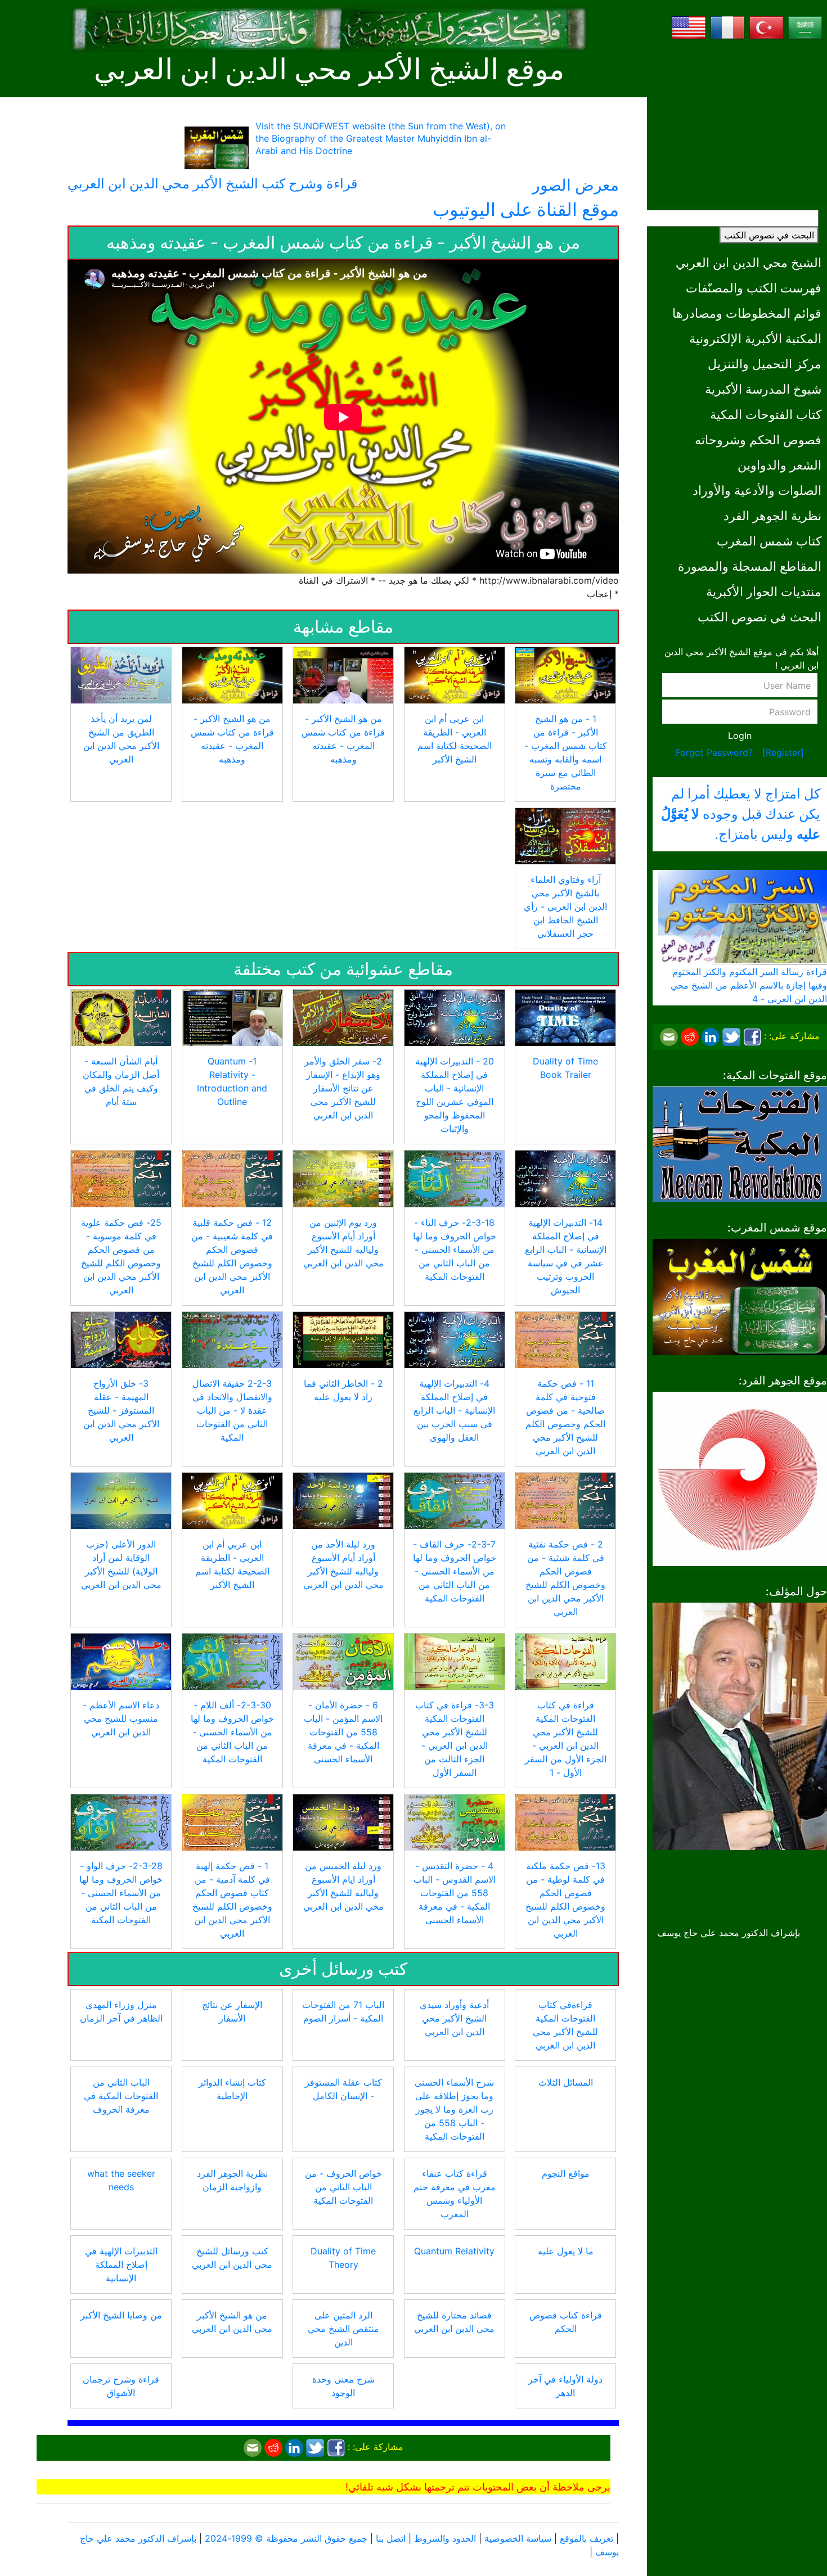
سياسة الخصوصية (518, 2538)
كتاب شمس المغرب (769, 541)
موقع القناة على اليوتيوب (526, 209)
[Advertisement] (740, 121)
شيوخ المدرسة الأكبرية (763, 389)
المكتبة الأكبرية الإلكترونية (755, 338)
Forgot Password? (714, 752)
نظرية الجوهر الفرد (772, 515)
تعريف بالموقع (586, 2538)
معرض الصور (576, 185)
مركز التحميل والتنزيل (765, 364)
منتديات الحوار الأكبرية (764, 591)
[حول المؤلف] (740, 1725)
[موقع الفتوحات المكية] (740, 1143)
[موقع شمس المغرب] (740, 1296)
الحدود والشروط (445, 2538)
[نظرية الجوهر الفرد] (740, 1478)
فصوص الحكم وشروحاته (758, 439)
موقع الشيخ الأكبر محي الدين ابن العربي (329, 69)
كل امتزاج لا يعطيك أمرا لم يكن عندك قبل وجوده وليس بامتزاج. (741, 814)
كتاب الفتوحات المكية (766, 414)
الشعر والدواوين (779, 465)
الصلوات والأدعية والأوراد (757, 490)
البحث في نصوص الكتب (769, 235)
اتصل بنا (391, 2538)
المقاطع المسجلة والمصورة (750, 566)
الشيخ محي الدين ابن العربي (749, 262)
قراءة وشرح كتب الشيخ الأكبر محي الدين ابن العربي (212, 184)
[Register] (783, 752)
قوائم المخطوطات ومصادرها (747, 313)
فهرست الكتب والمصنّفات (754, 288)
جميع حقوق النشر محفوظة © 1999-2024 (286, 2538)
